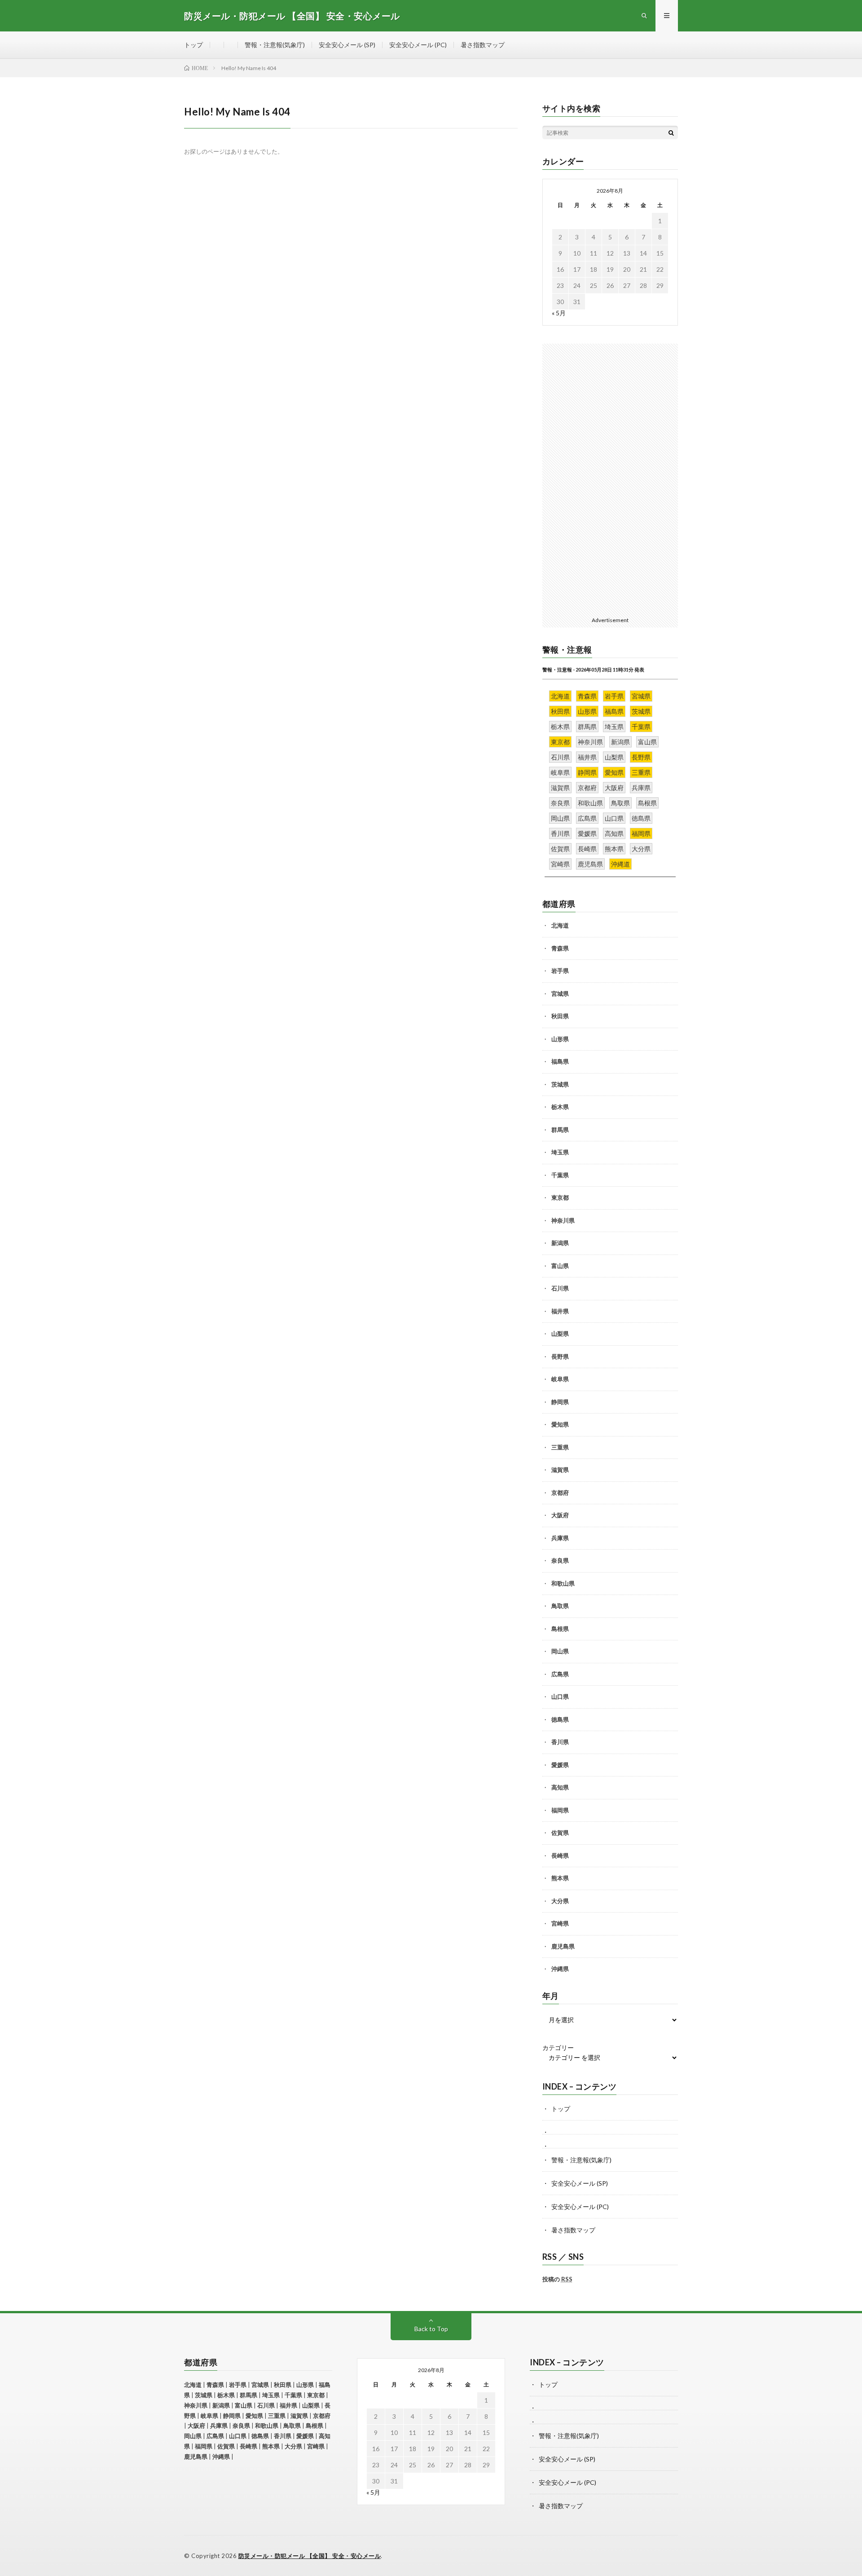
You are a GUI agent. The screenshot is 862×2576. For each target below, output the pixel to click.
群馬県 (560, 1130)
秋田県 (560, 1016)
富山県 (560, 1266)
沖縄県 (560, 1969)
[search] (671, 133)
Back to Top (431, 2329)
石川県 (560, 1288)
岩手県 (560, 971)
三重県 (560, 1447)
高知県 (560, 1787)
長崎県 (560, 1856)
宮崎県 (560, 1923)
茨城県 (560, 1084)
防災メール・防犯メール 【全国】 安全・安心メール (310, 2556)
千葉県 (560, 1175)
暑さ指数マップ (483, 45)
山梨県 (560, 1334)
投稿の (557, 2279)
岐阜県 (560, 1379)
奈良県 (560, 1560)
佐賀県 (560, 1833)
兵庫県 (560, 1538)
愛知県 (560, 1424)
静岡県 (560, 1402)
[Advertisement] (610, 478)
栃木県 (560, 1107)
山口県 (560, 1697)
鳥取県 (560, 1606)
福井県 (560, 1311)
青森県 (560, 948)
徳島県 (560, 1719)
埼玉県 (560, 1152)
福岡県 (560, 1810)
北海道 (560, 925)
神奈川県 (563, 1220)
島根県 (560, 1629)
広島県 (560, 1674)
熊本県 (560, 1878)
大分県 (560, 1901)
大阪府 (560, 1515)
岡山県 (560, 1651)
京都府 (560, 1493)
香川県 (560, 1742)
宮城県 (560, 994)
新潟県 (560, 1243)
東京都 (560, 1197)
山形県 (560, 1039)
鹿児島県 (563, 1946)
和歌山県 (563, 1583)
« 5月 (559, 313)
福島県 (560, 1061)
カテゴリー (558, 2048)
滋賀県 (560, 1470)
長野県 (560, 1356)
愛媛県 (560, 1765)
